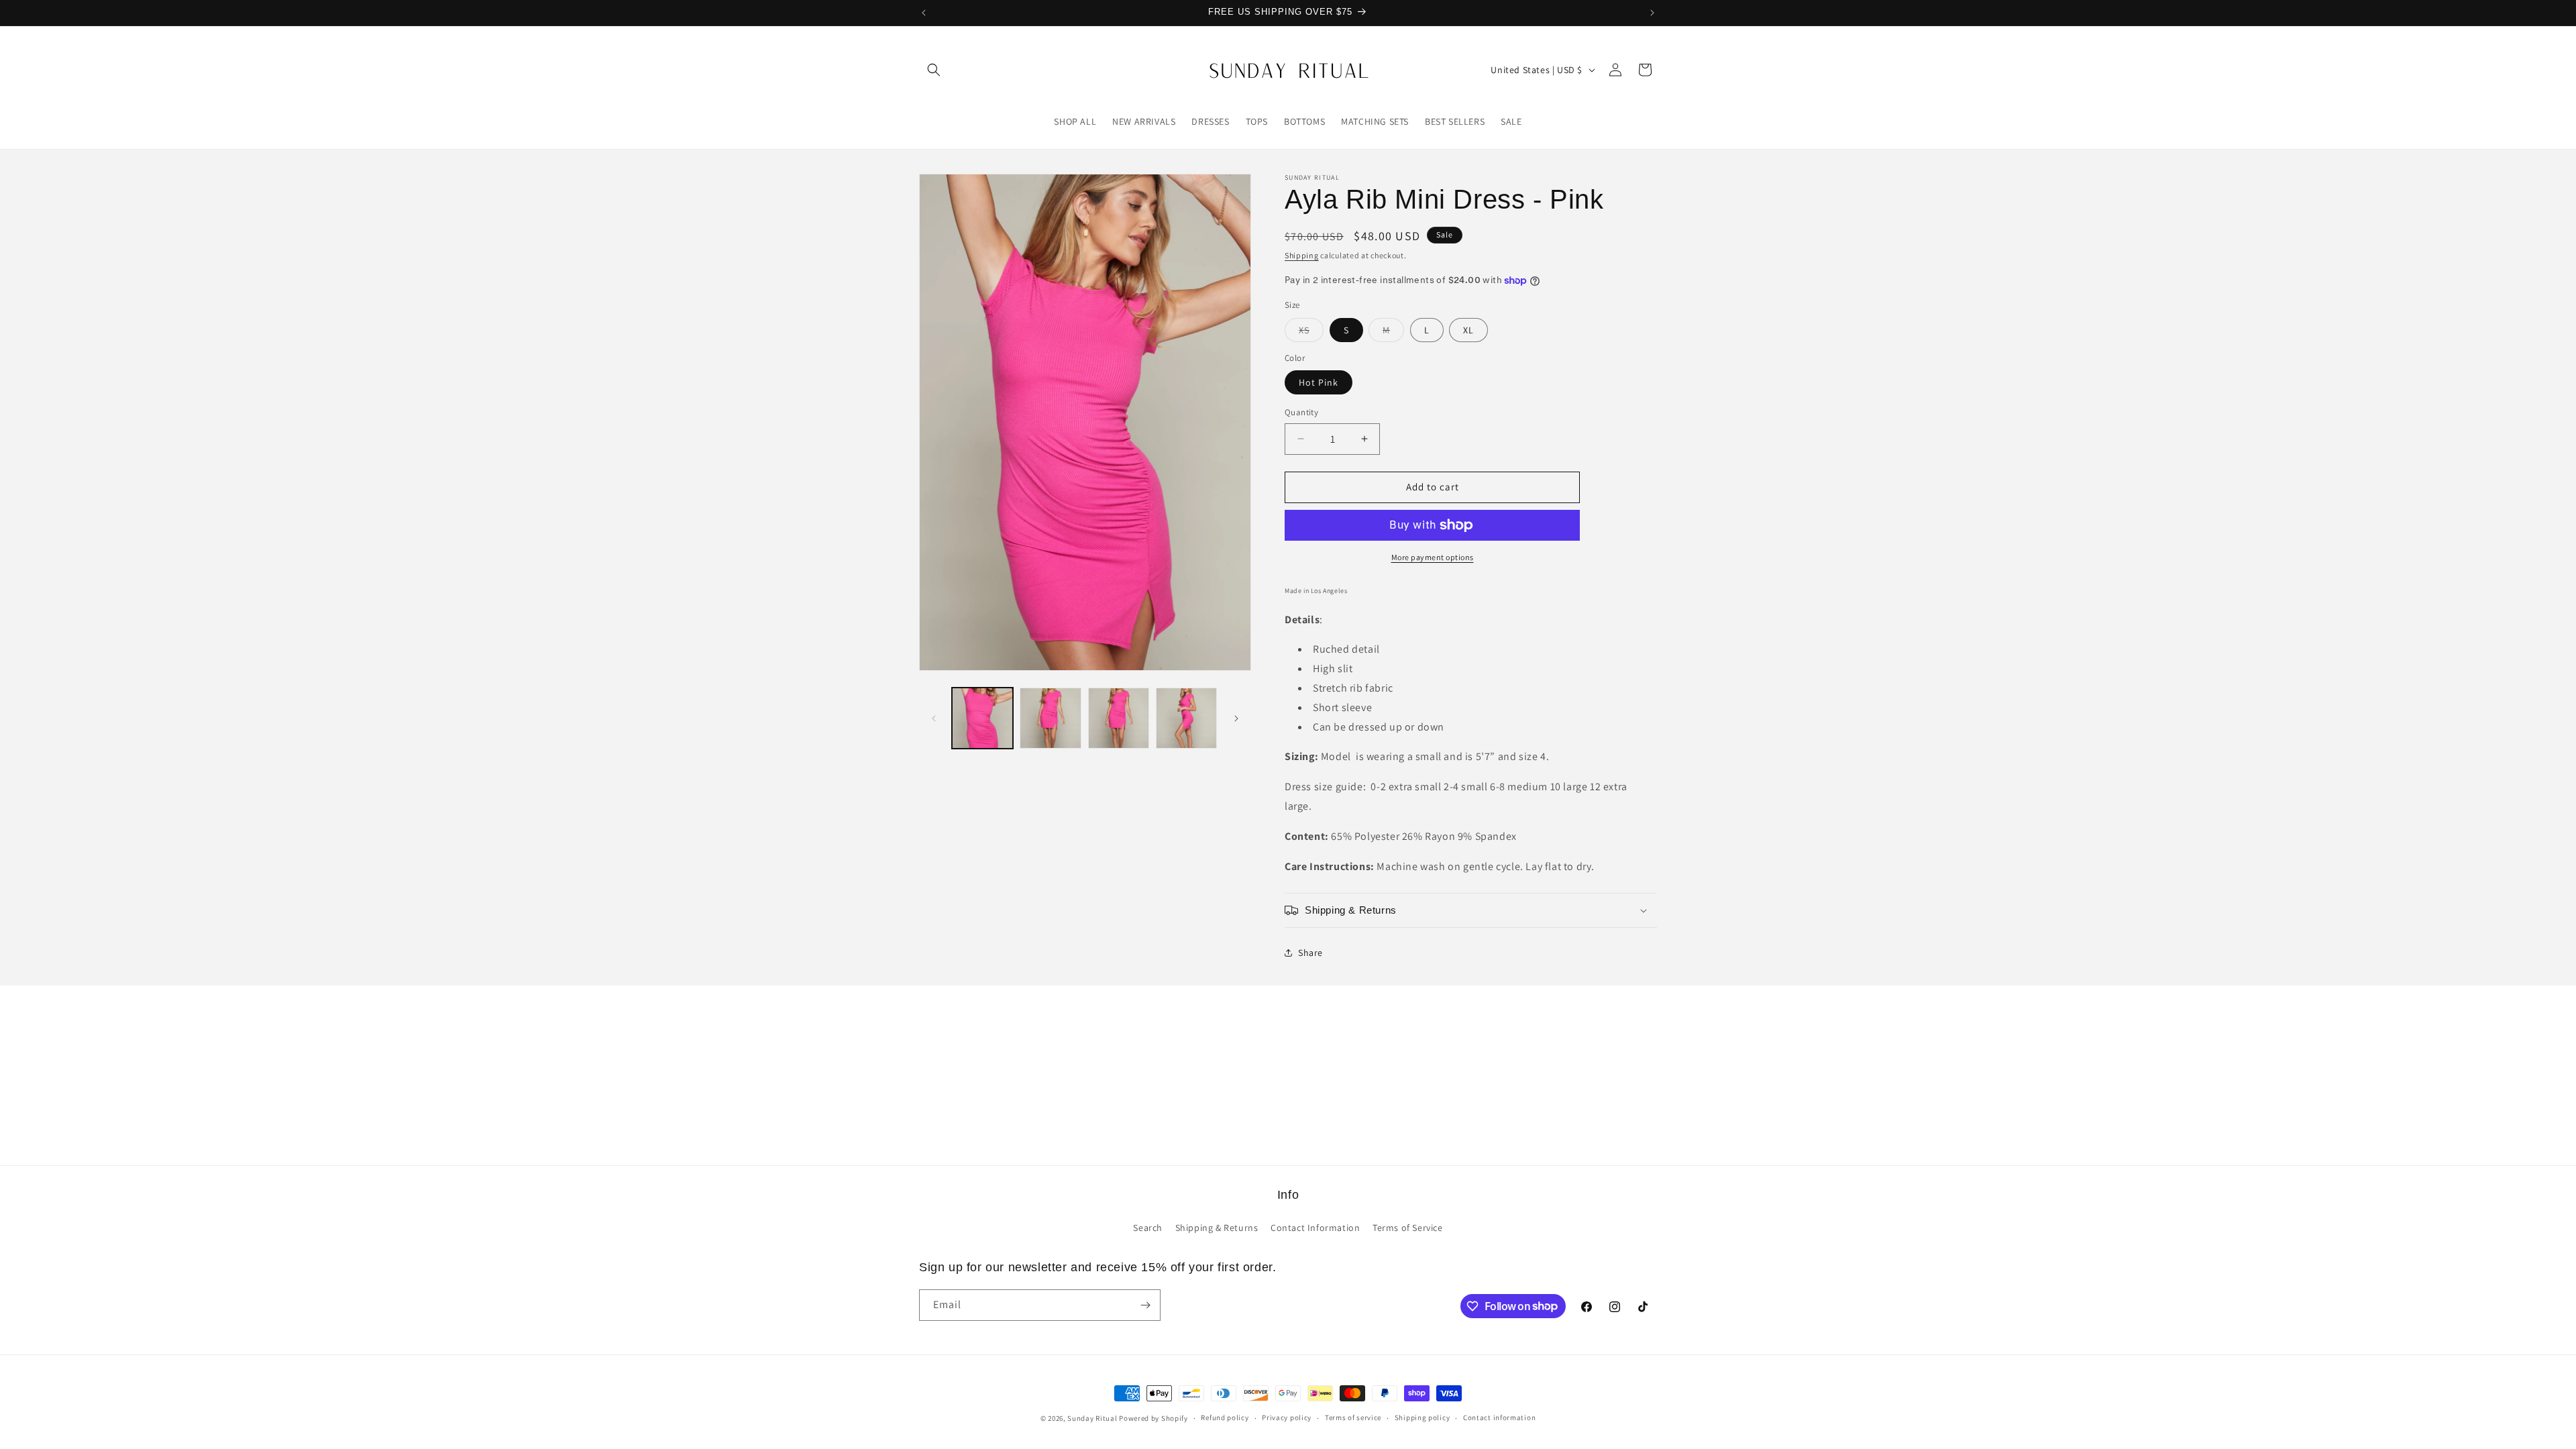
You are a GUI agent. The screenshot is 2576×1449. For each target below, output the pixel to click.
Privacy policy (1287, 1417)
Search (1148, 1228)
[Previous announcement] (924, 13)
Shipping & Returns (1217, 1228)
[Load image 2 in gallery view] (1050, 718)
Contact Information (1315, 1228)
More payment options (1433, 557)
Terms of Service (1408, 1228)
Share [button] (1310, 953)
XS (1311, 333)
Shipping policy (1423, 1417)
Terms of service (1353, 1417)
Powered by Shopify (1153, 1418)
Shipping (1302, 255)
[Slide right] (1236, 718)
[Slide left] (934, 718)
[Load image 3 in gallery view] (1119, 718)
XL (1468, 330)
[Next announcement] (1652, 13)
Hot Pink (1319, 382)
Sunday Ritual (1093, 1418)
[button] (934, 70)
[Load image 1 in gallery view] (982, 718)
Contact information (1499, 1417)
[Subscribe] (1145, 1305)
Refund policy (1225, 1417)
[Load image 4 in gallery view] (1186, 718)
